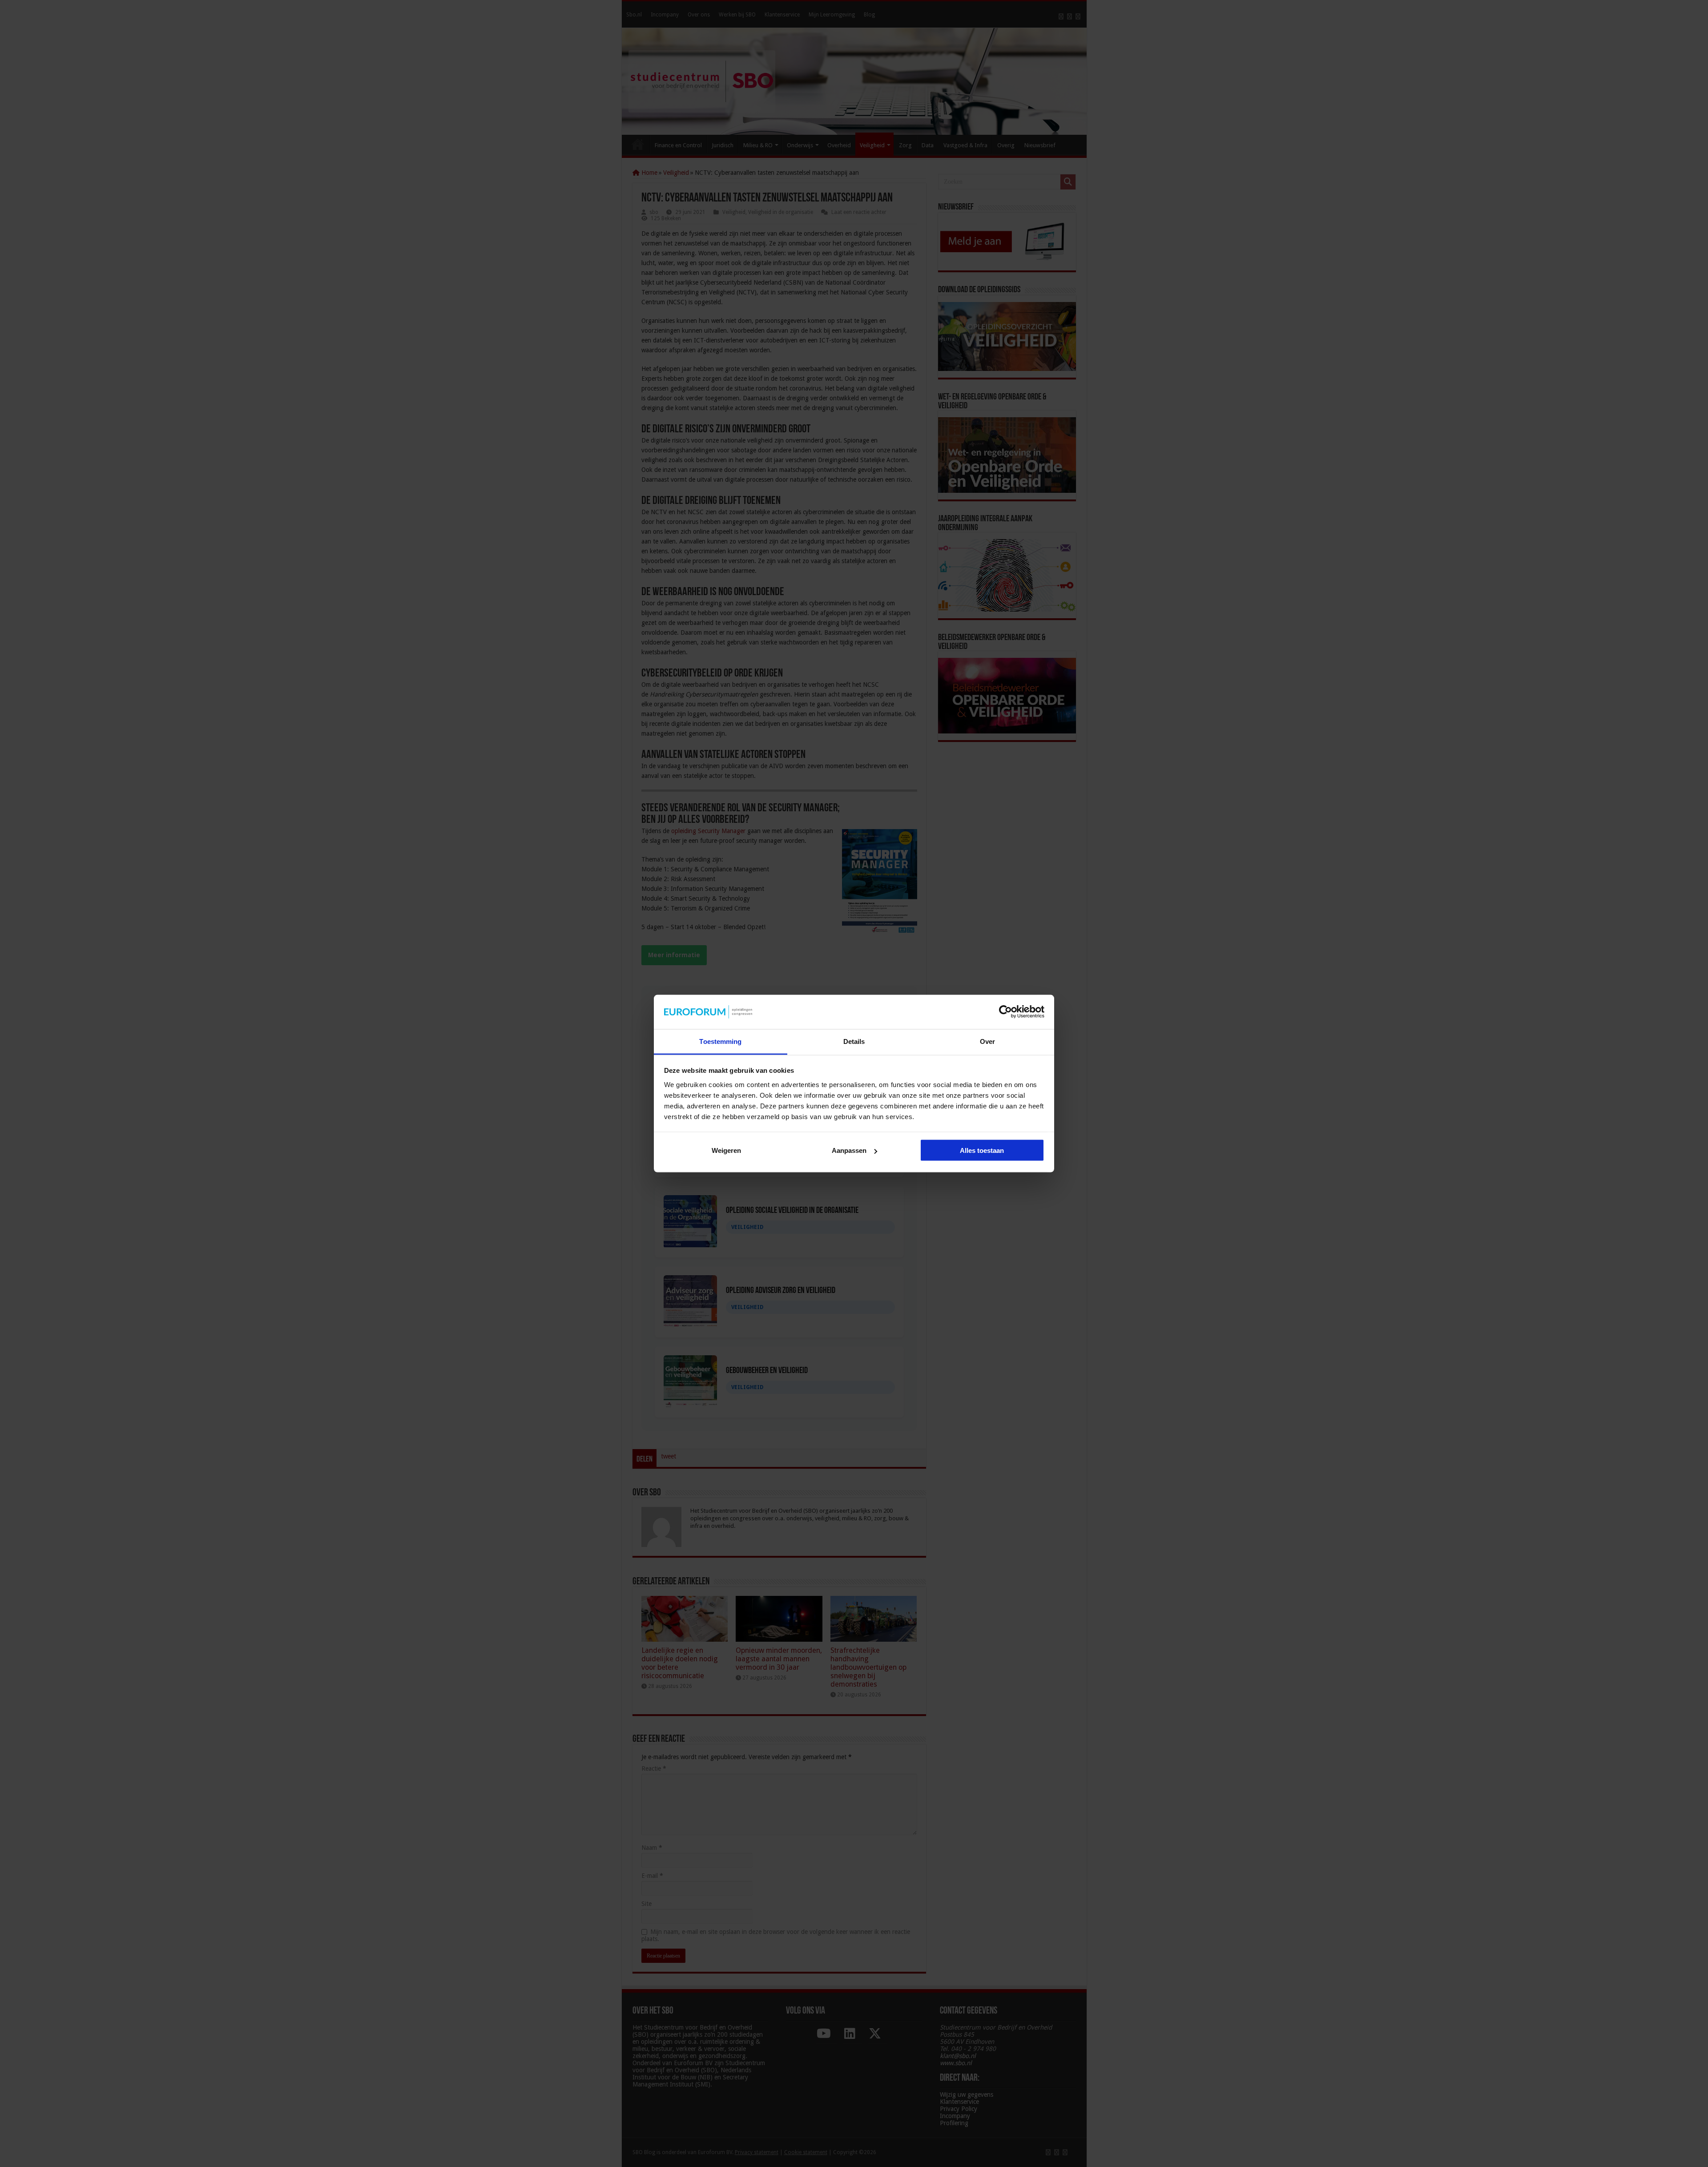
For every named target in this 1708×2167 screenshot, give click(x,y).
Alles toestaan (982, 1150)
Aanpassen (849, 1150)
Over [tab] (987, 1041)
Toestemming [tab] (720, 1041)
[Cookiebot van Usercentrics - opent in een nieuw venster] (1005, 1012)
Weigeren (726, 1150)
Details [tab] (854, 1041)
